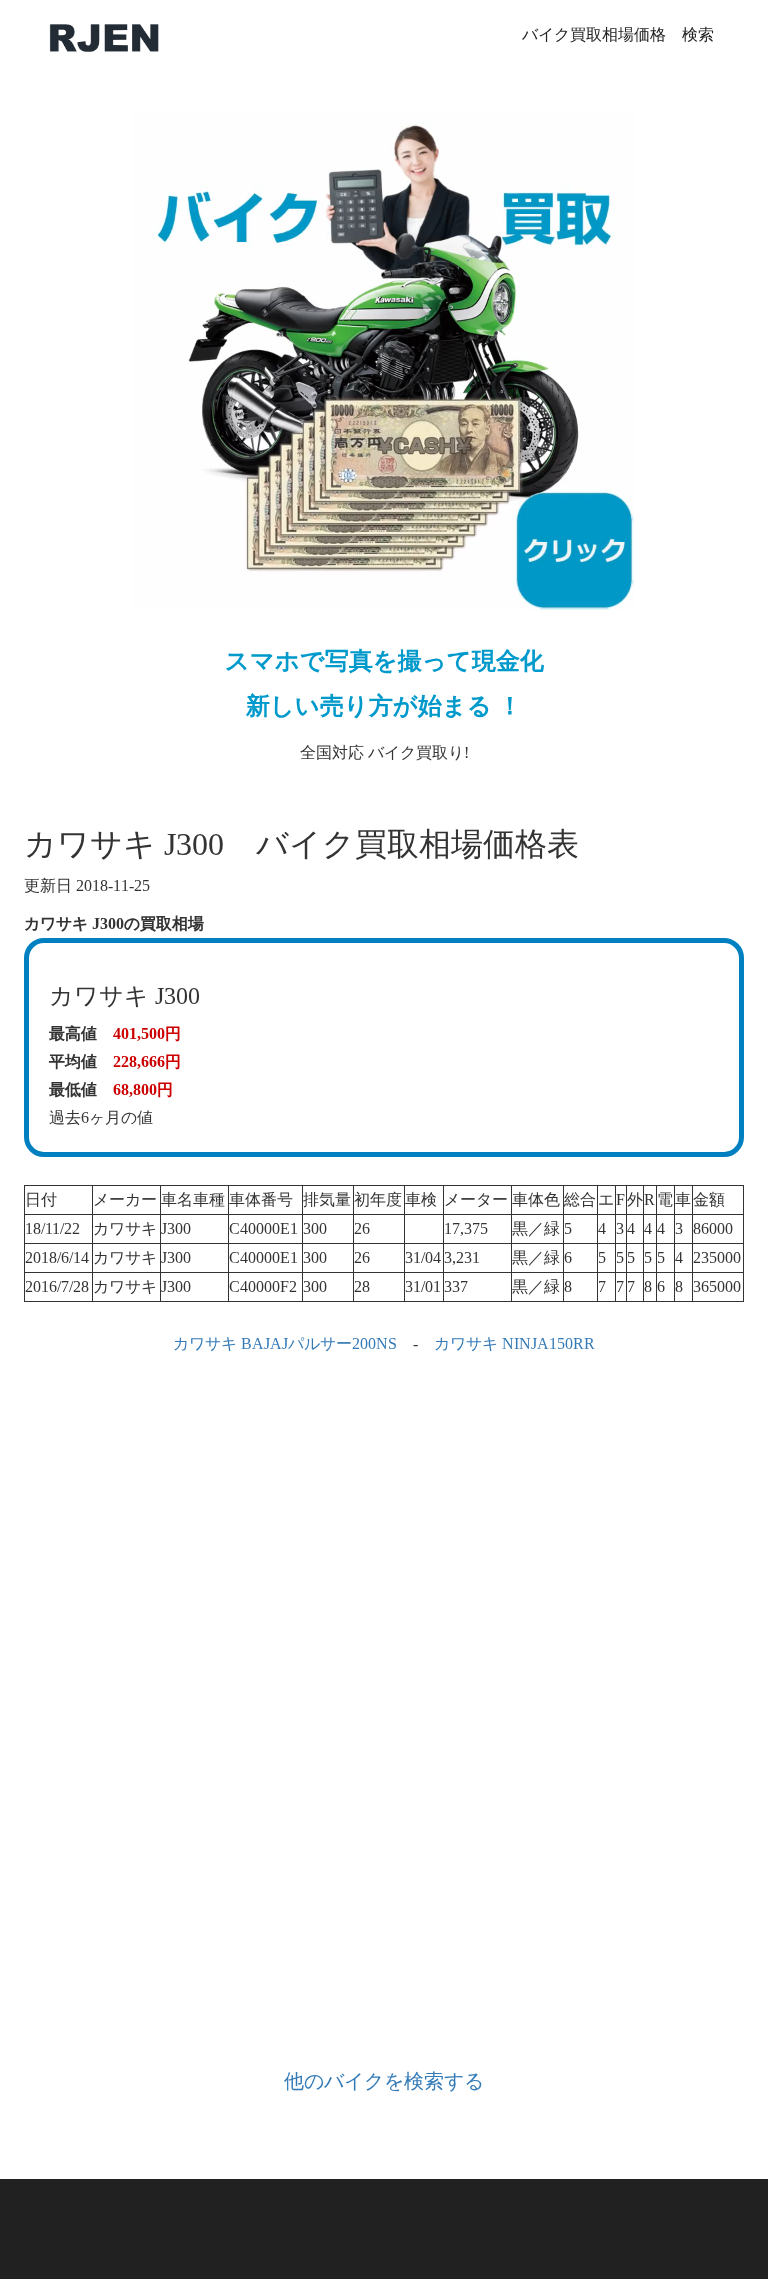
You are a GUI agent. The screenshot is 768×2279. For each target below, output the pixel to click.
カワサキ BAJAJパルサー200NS (285, 1343)
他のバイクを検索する (384, 2081)
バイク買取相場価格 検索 (618, 34)
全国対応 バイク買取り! (384, 704)
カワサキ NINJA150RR (514, 1343)
